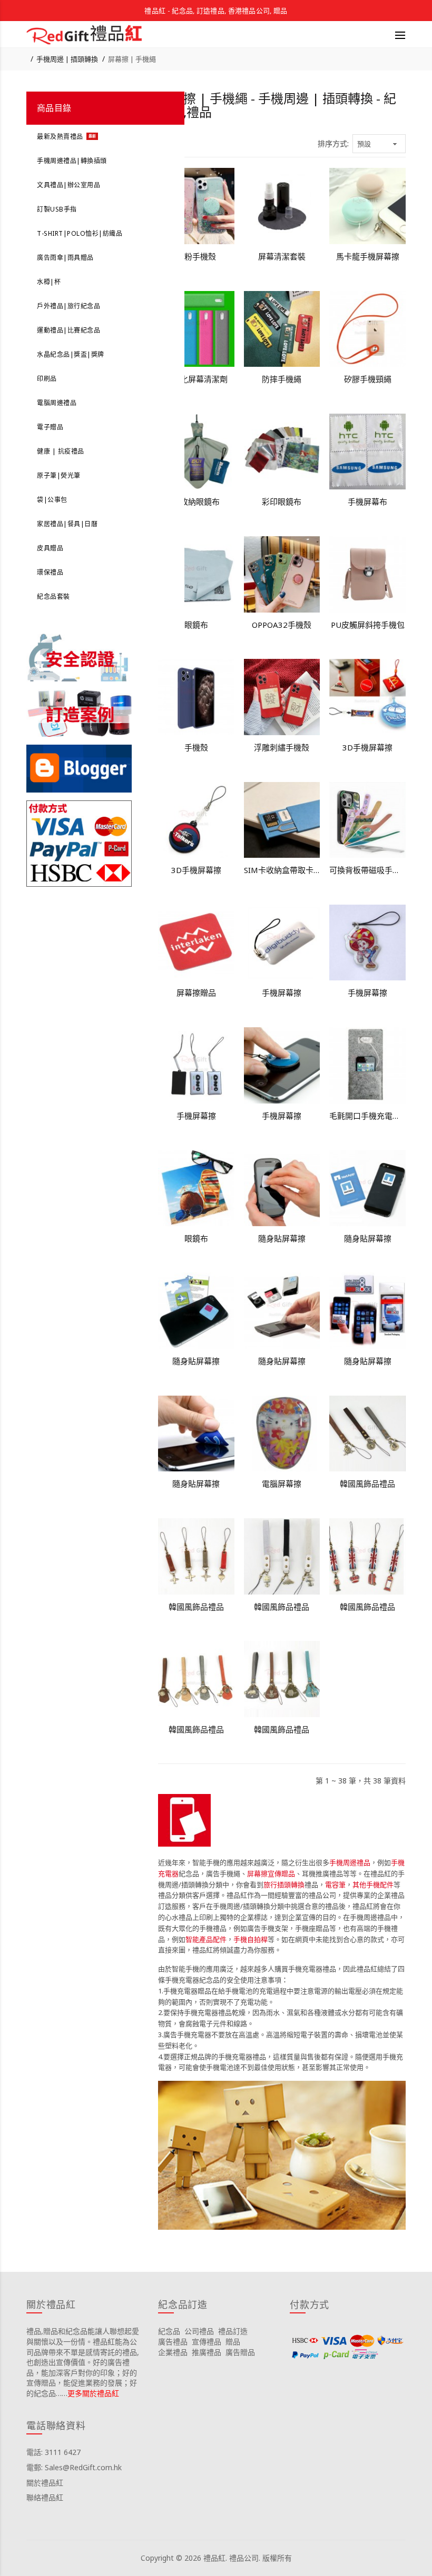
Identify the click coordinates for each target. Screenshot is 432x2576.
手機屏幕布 (367, 502)
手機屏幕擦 (282, 993)
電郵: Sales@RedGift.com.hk (74, 2467)
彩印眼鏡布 (282, 502)
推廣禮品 (207, 2352)
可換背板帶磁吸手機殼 (367, 870)
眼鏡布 (196, 625)
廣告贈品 (240, 2352)
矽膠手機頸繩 (368, 379)
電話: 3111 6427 (53, 2452)
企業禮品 (173, 2352)
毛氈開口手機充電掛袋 (367, 1116)
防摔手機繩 (282, 379)
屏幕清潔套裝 (282, 256)
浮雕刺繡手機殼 (282, 747)
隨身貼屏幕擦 (282, 1238)
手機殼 (196, 747)
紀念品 (169, 2331)
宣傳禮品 (207, 2342)
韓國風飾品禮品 (367, 1484)
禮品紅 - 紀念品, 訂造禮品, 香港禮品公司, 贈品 (216, 11)
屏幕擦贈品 (196, 993)
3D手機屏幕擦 (367, 747)
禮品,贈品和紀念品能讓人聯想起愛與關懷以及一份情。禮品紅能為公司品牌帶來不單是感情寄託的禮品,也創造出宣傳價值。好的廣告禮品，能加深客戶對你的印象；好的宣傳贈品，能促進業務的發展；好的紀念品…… (83, 2362)
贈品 (233, 2342)
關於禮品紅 (45, 2483)
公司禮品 (199, 2331)
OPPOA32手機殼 (282, 625)
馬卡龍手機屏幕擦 (368, 256)
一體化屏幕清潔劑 (196, 379)
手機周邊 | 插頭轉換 (67, 59)
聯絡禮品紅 (45, 2497)
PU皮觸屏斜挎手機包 (368, 625)
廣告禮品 (173, 2342)
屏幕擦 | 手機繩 (132, 59)
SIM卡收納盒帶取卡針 (282, 870)
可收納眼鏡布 (196, 502)
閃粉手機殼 (196, 256)
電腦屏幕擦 (282, 1484)
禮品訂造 (233, 2331)
